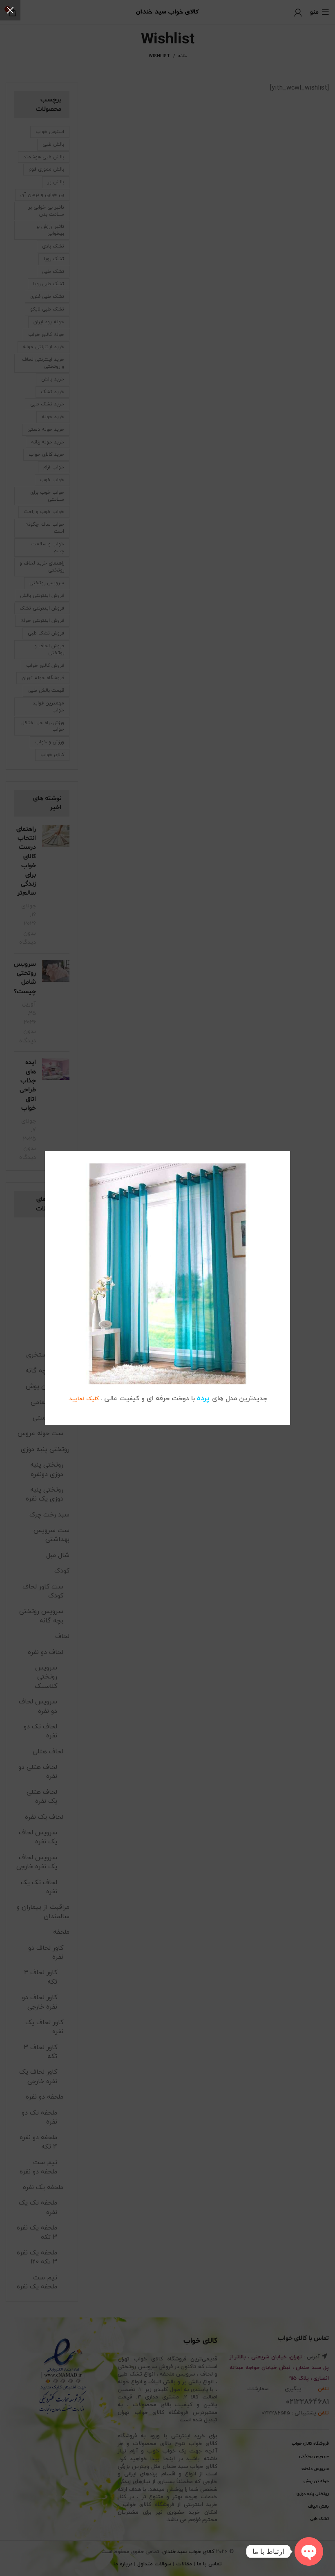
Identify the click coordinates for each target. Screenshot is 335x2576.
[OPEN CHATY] (309, 2551)
